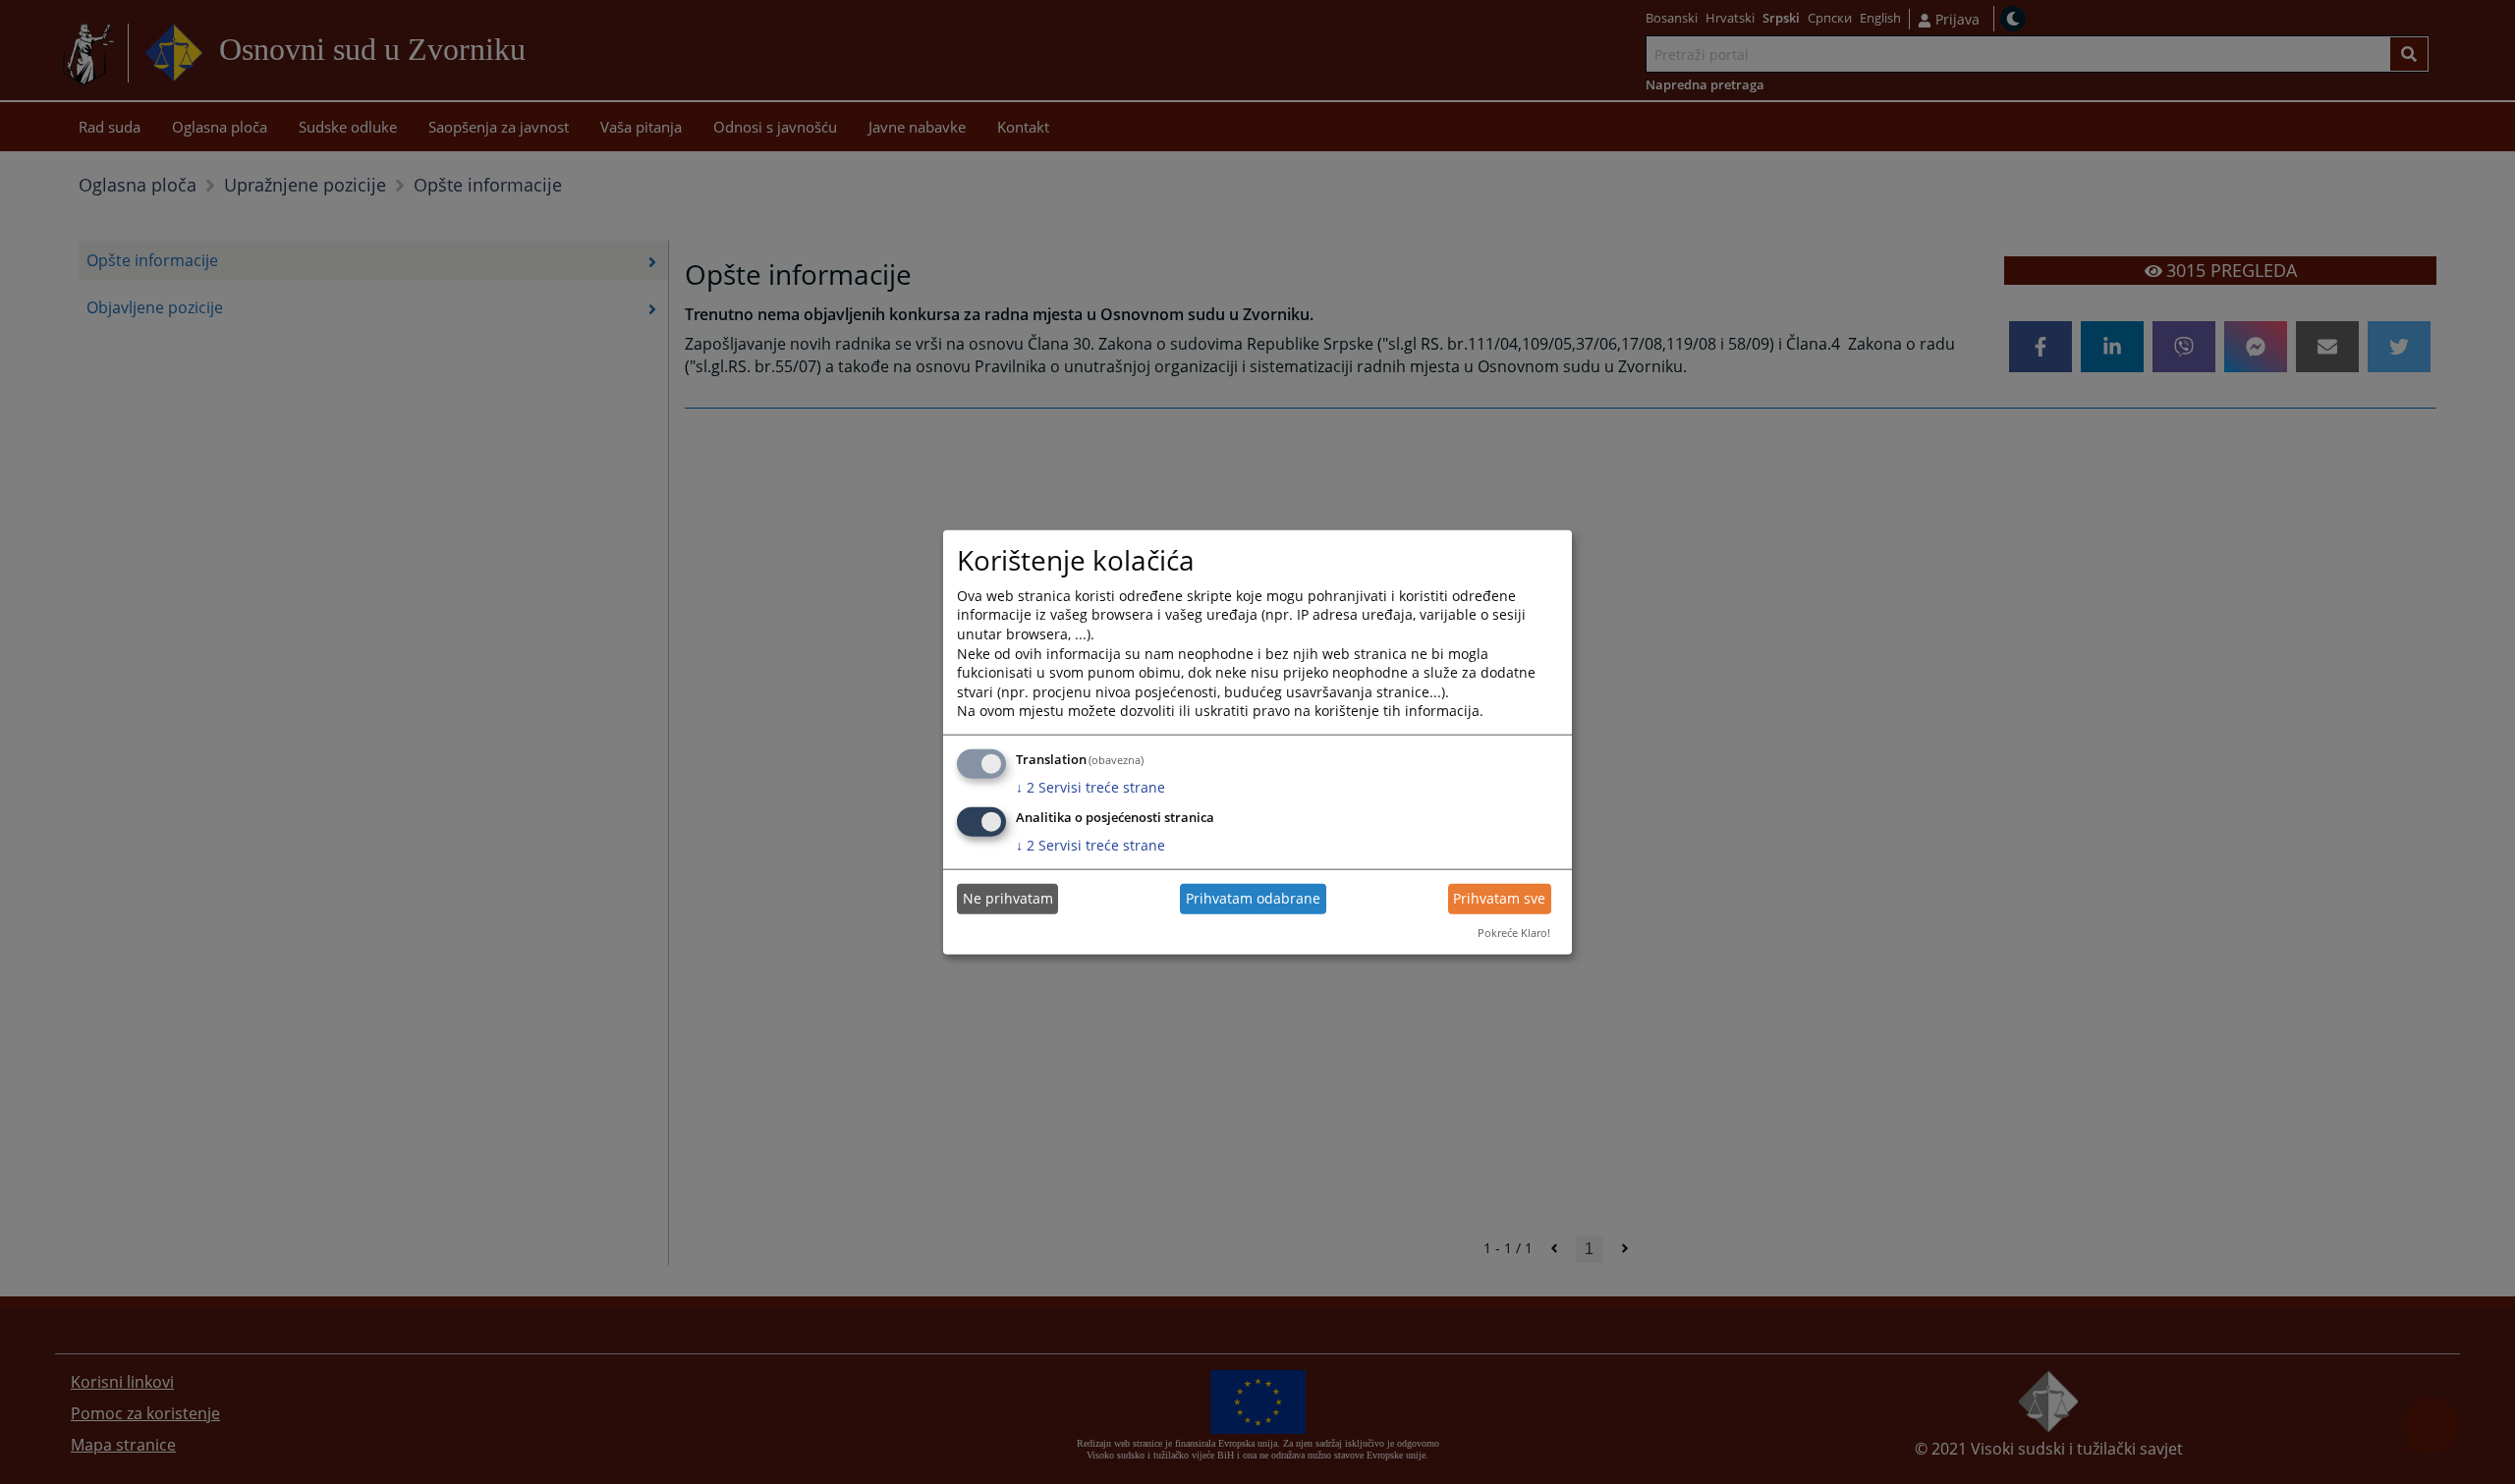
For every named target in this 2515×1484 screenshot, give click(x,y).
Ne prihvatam (1008, 898)
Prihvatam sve (1499, 898)
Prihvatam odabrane (1253, 898)
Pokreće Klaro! (1514, 933)
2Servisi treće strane (1090, 787)
